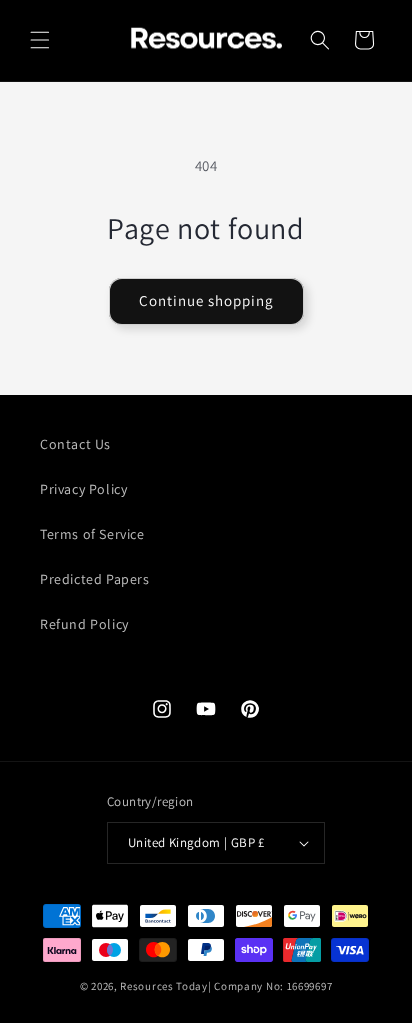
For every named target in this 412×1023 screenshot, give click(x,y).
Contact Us (75, 444)
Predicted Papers (95, 579)
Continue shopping (206, 300)
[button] (40, 40)
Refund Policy (84, 624)
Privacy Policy (83, 489)
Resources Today (164, 986)
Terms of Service (92, 534)
